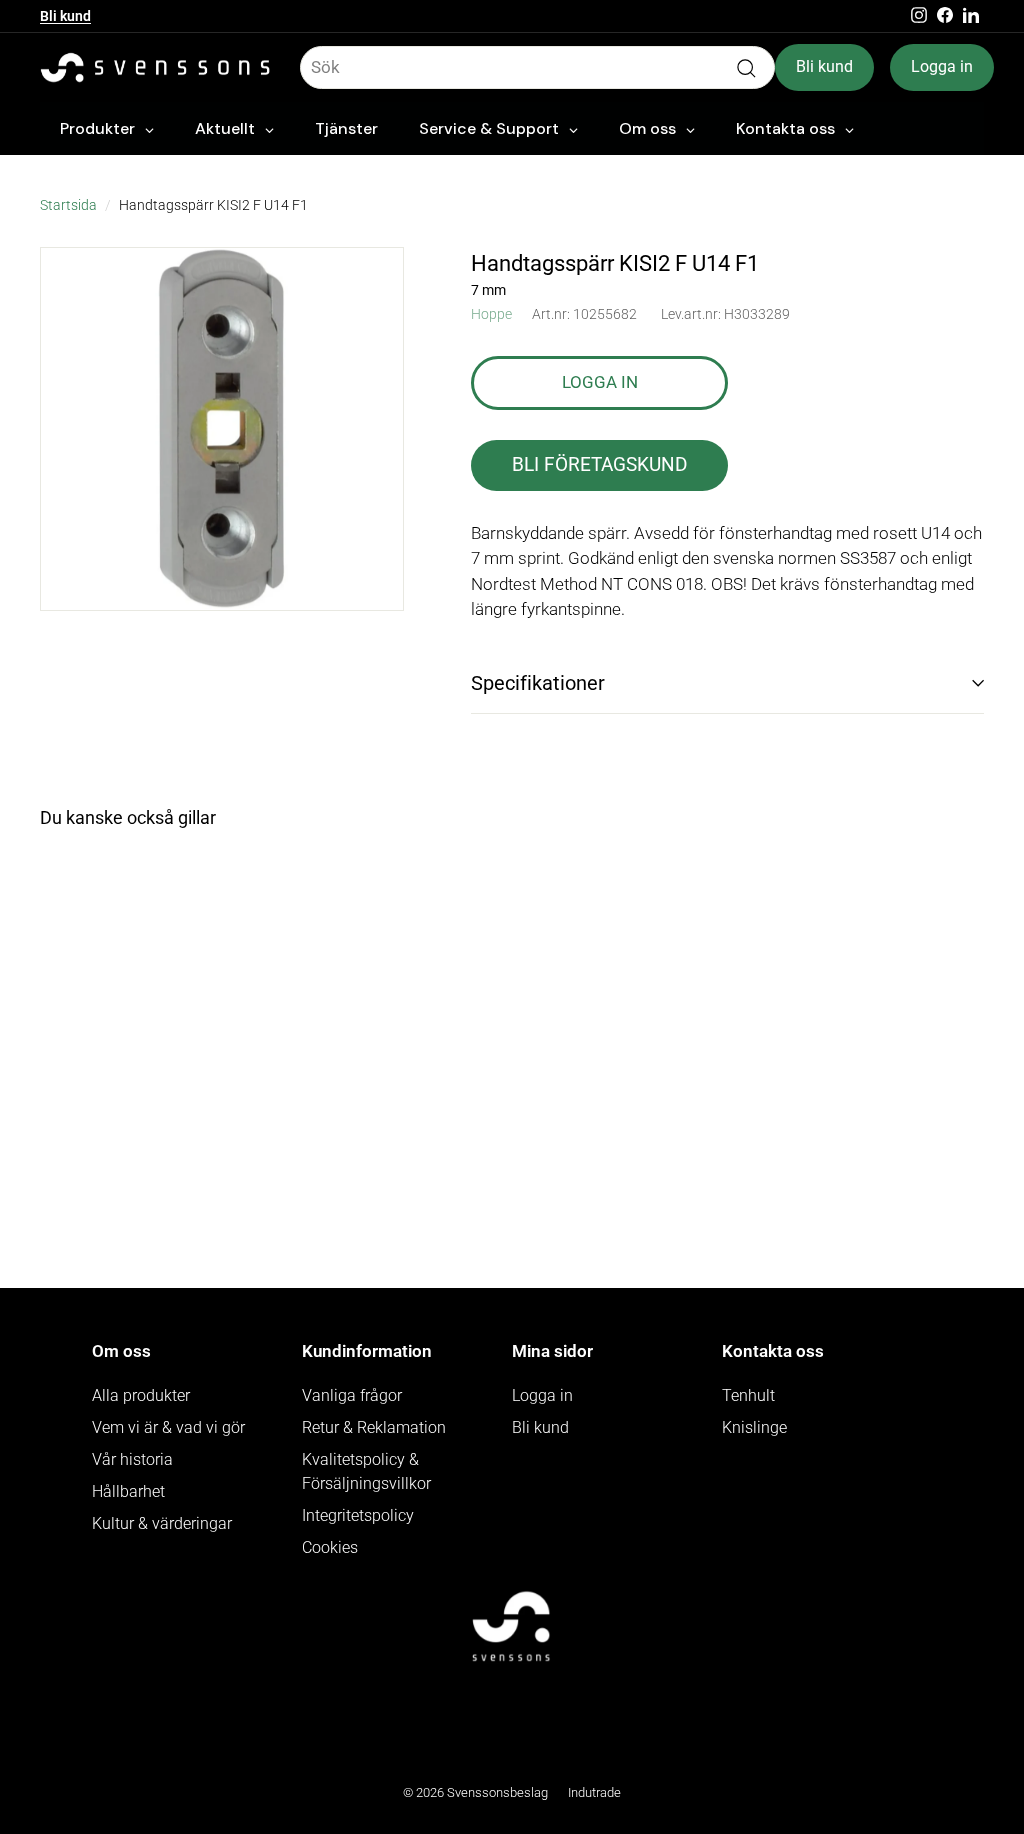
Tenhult (748, 1395)
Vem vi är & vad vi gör (168, 1427)
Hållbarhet (128, 1491)
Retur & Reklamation (374, 1427)
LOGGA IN (600, 382)
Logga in (942, 66)
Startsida (68, 205)
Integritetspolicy (358, 1515)
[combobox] (537, 68)
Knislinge (754, 1427)
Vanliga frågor (352, 1395)
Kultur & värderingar (162, 1523)
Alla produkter (141, 1395)
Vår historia (132, 1459)
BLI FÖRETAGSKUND (599, 464)
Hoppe (491, 314)
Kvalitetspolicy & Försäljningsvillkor (366, 1471)
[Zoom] (222, 429)
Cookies (330, 1547)
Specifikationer (538, 683)
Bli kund (65, 16)
